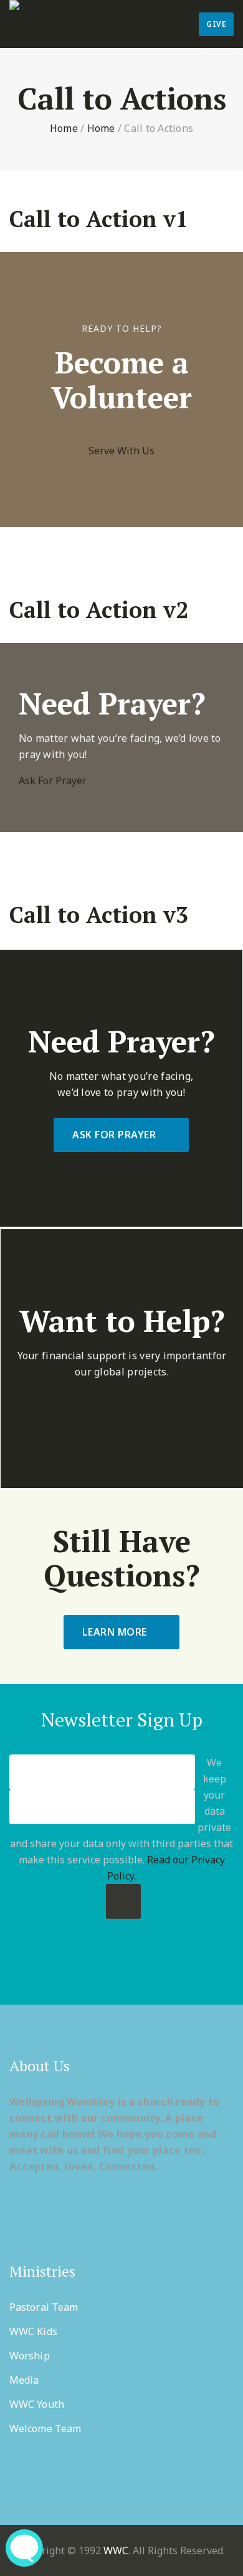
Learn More (115, 1632)
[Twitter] (98, 1972)
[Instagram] (170, 1972)
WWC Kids (33, 2331)
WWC (116, 2550)
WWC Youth (37, 2404)
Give (216, 24)
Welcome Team (45, 2428)
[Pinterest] (122, 1972)
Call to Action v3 (99, 915)
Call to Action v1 (99, 219)
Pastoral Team (44, 2307)
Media (24, 2380)
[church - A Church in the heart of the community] (30, 8)
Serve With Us (121, 451)
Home (64, 128)
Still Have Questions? (122, 1558)
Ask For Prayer (53, 780)
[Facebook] (73, 1972)
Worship (30, 2356)
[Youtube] (146, 1972)
